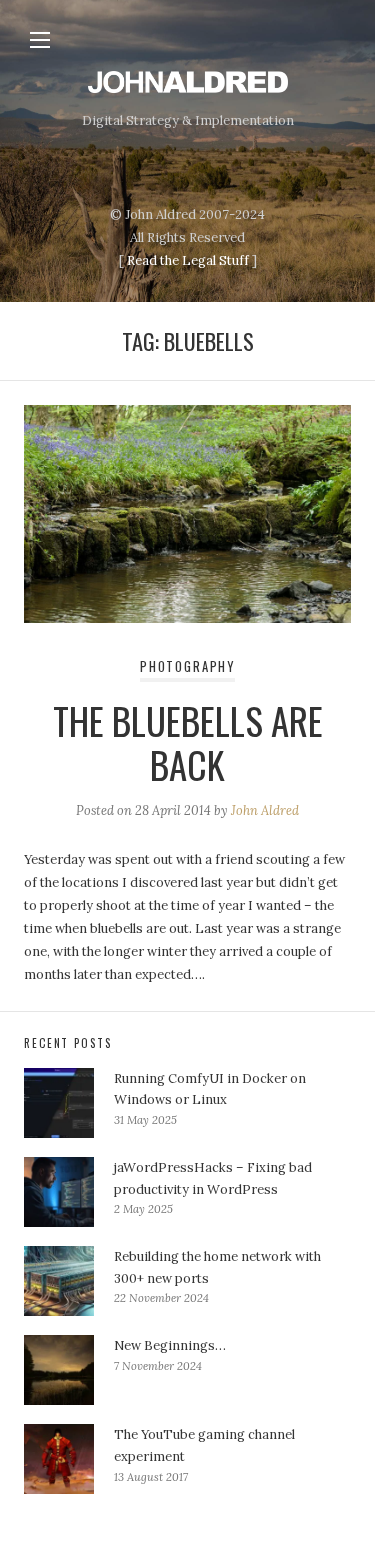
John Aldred (265, 810)
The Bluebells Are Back (188, 742)
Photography (187, 666)
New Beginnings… (170, 1345)
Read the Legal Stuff (188, 260)
